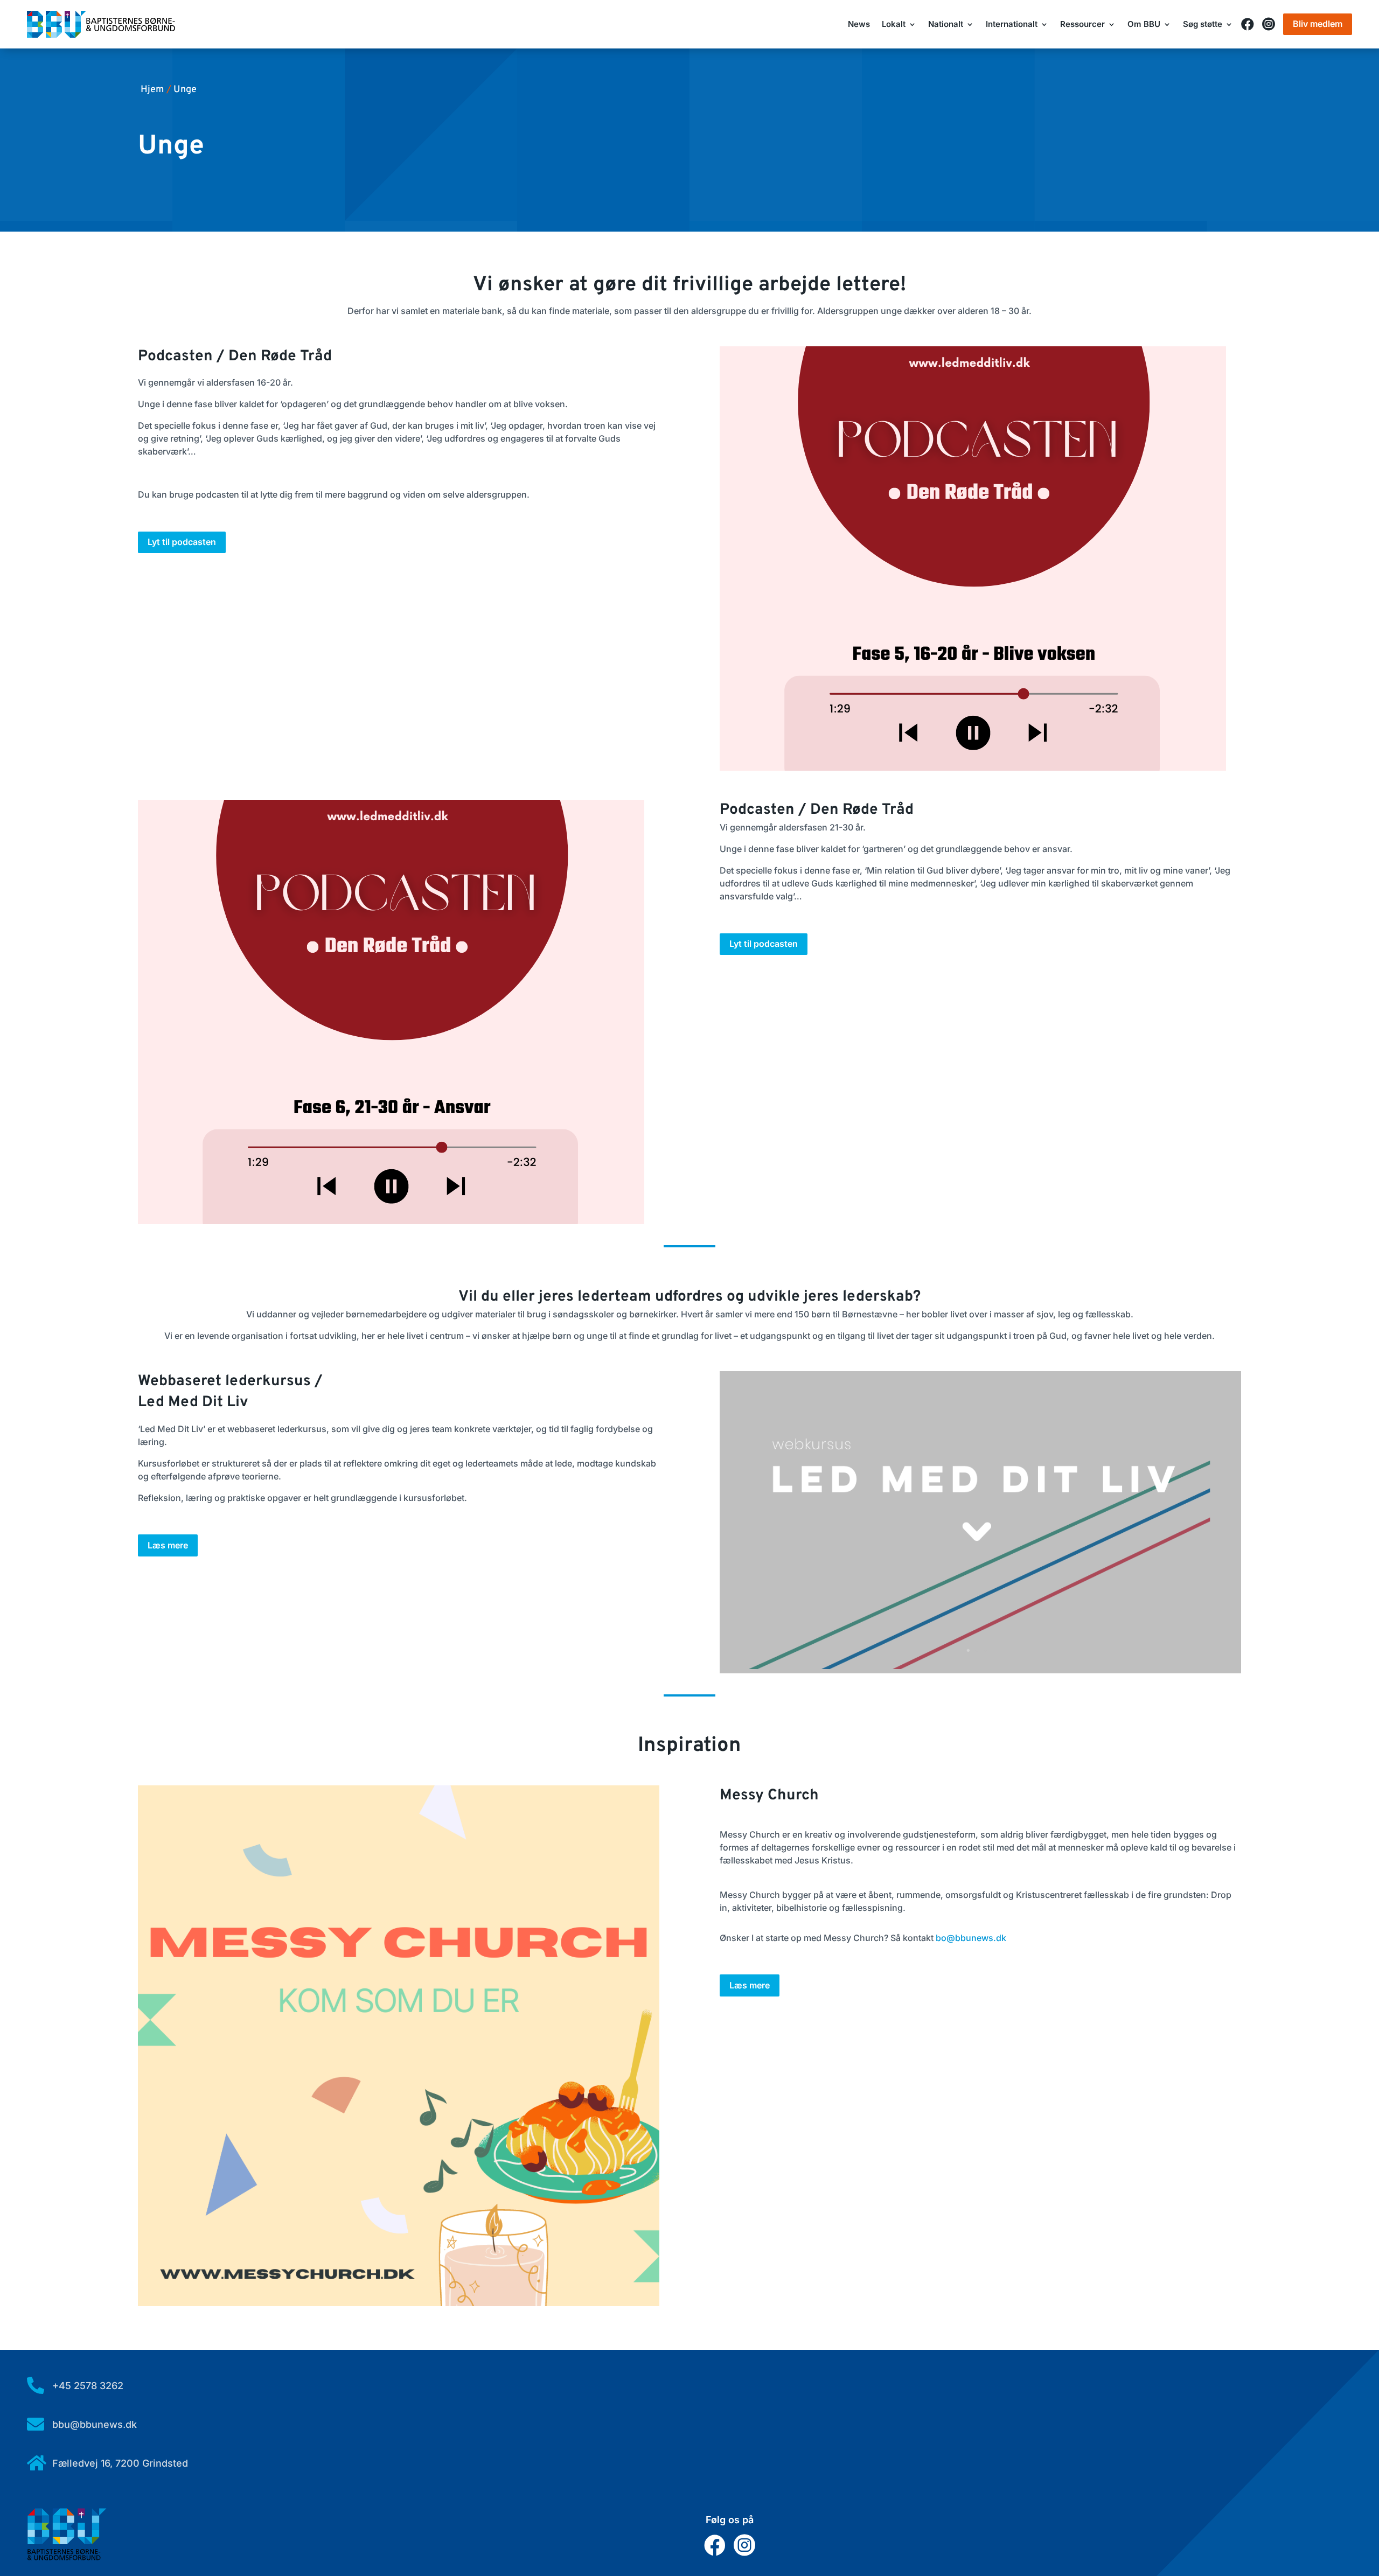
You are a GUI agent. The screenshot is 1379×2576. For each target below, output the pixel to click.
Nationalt (946, 25)
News (859, 25)
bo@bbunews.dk (971, 1938)
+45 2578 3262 (88, 2386)
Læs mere (168, 1545)
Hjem (152, 90)
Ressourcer (1082, 25)
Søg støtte (1203, 25)
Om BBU (1144, 25)
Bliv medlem (1318, 24)
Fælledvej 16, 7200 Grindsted (120, 2463)
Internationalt (1012, 25)
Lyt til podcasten (182, 542)
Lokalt (894, 25)
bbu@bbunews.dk (95, 2424)
